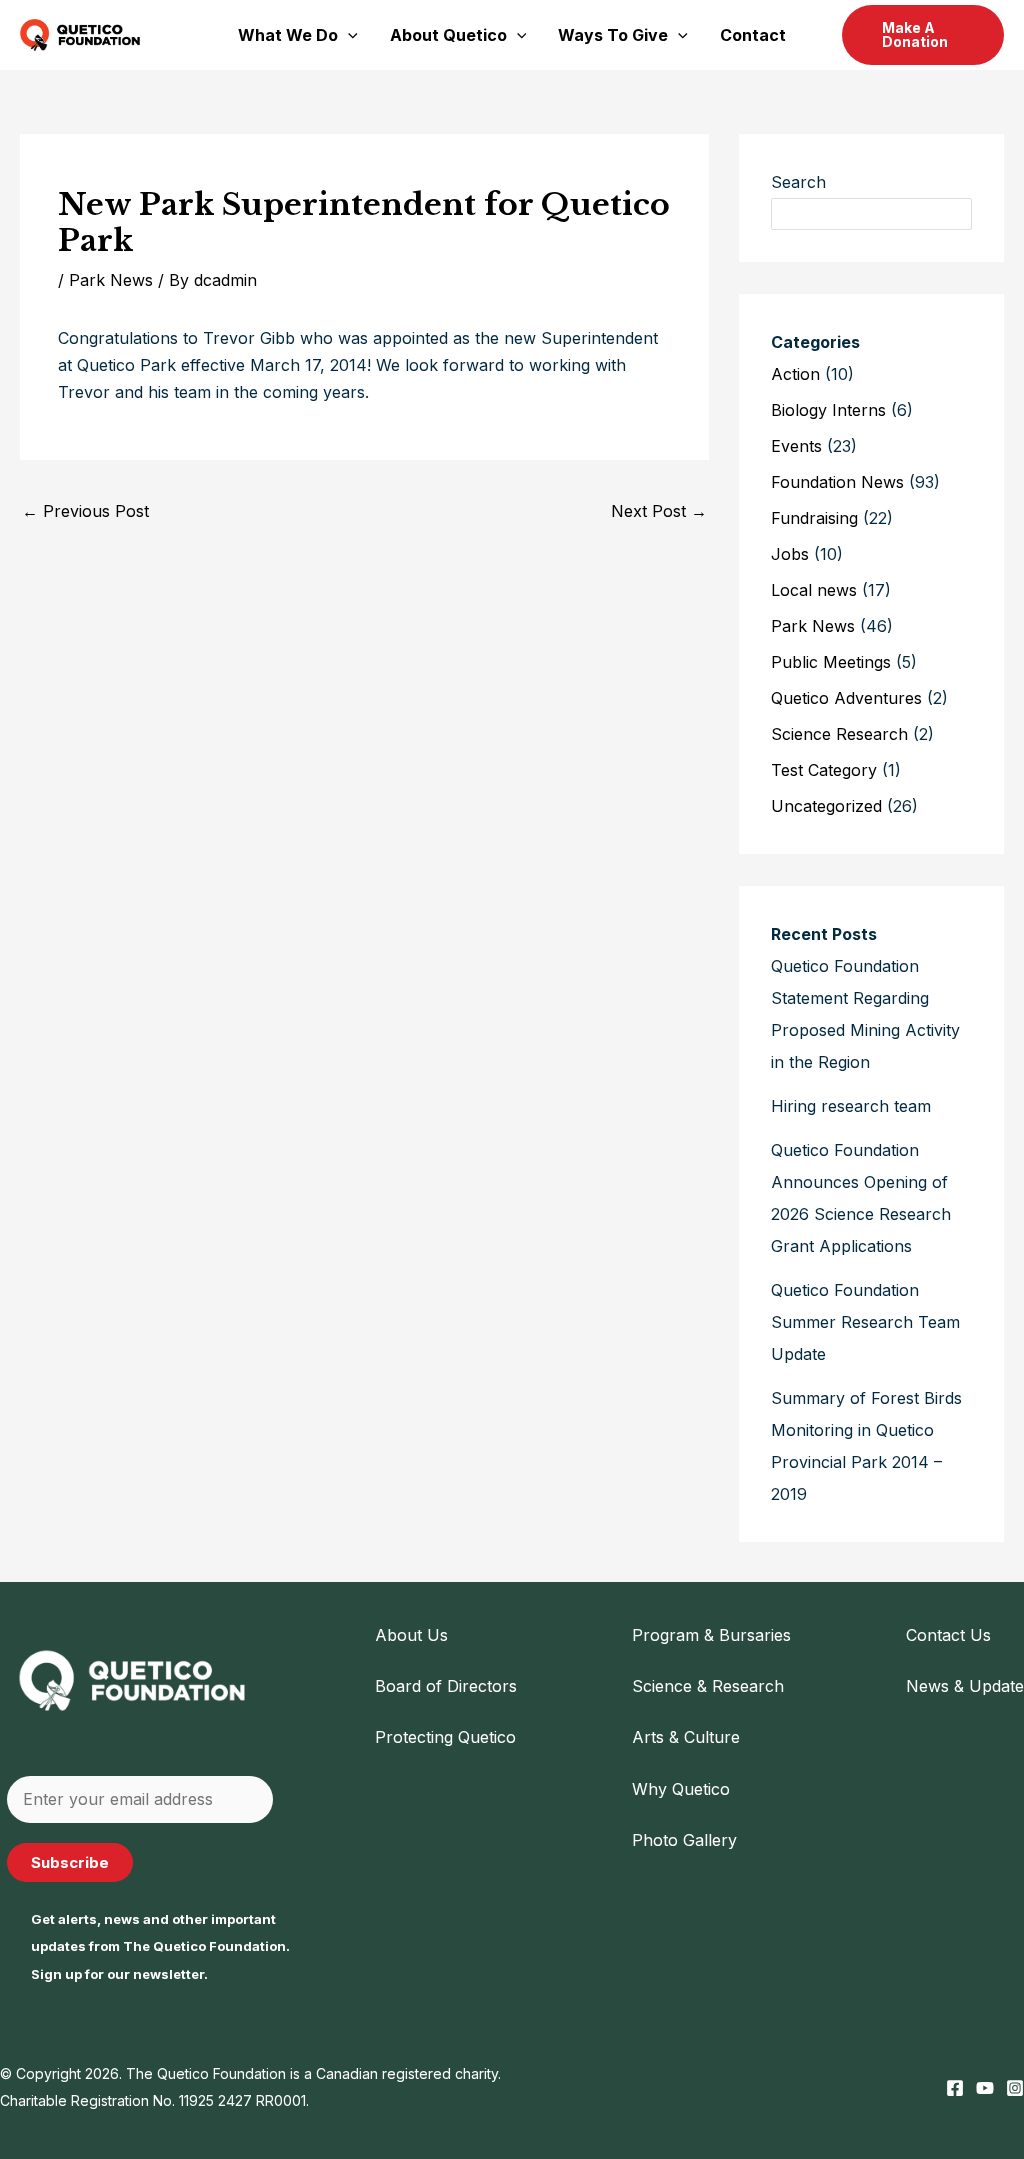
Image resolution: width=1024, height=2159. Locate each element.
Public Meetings (831, 662)
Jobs (790, 554)
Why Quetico (681, 1789)
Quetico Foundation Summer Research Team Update (865, 1322)
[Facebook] (955, 2088)
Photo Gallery (684, 1840)
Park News (111, 280)
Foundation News (837, 482)
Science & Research (708, 1686)
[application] (348, 35)
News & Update (965, 1686)
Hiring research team (851, 1106)
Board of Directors (446, 1686)
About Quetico (448, 35)
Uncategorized (826, 806)
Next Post (659, 511)
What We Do (288, 35)
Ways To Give (613, 35)
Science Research (839, 734)
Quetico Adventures (846, 698)
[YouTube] (985, 2088)
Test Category (824, 770)
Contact (753, 35)
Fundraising (814, 518)
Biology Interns (828, 410)
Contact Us (948, 1635)
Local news (814, 590)
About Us (411, 1635)
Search (798, 182)
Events (796, 446)
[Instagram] (1015, 2088)
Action (795, 374)
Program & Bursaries (711, 1635)
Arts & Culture (686, 1737)
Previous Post (85, 511)
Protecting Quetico (445, 1737)
